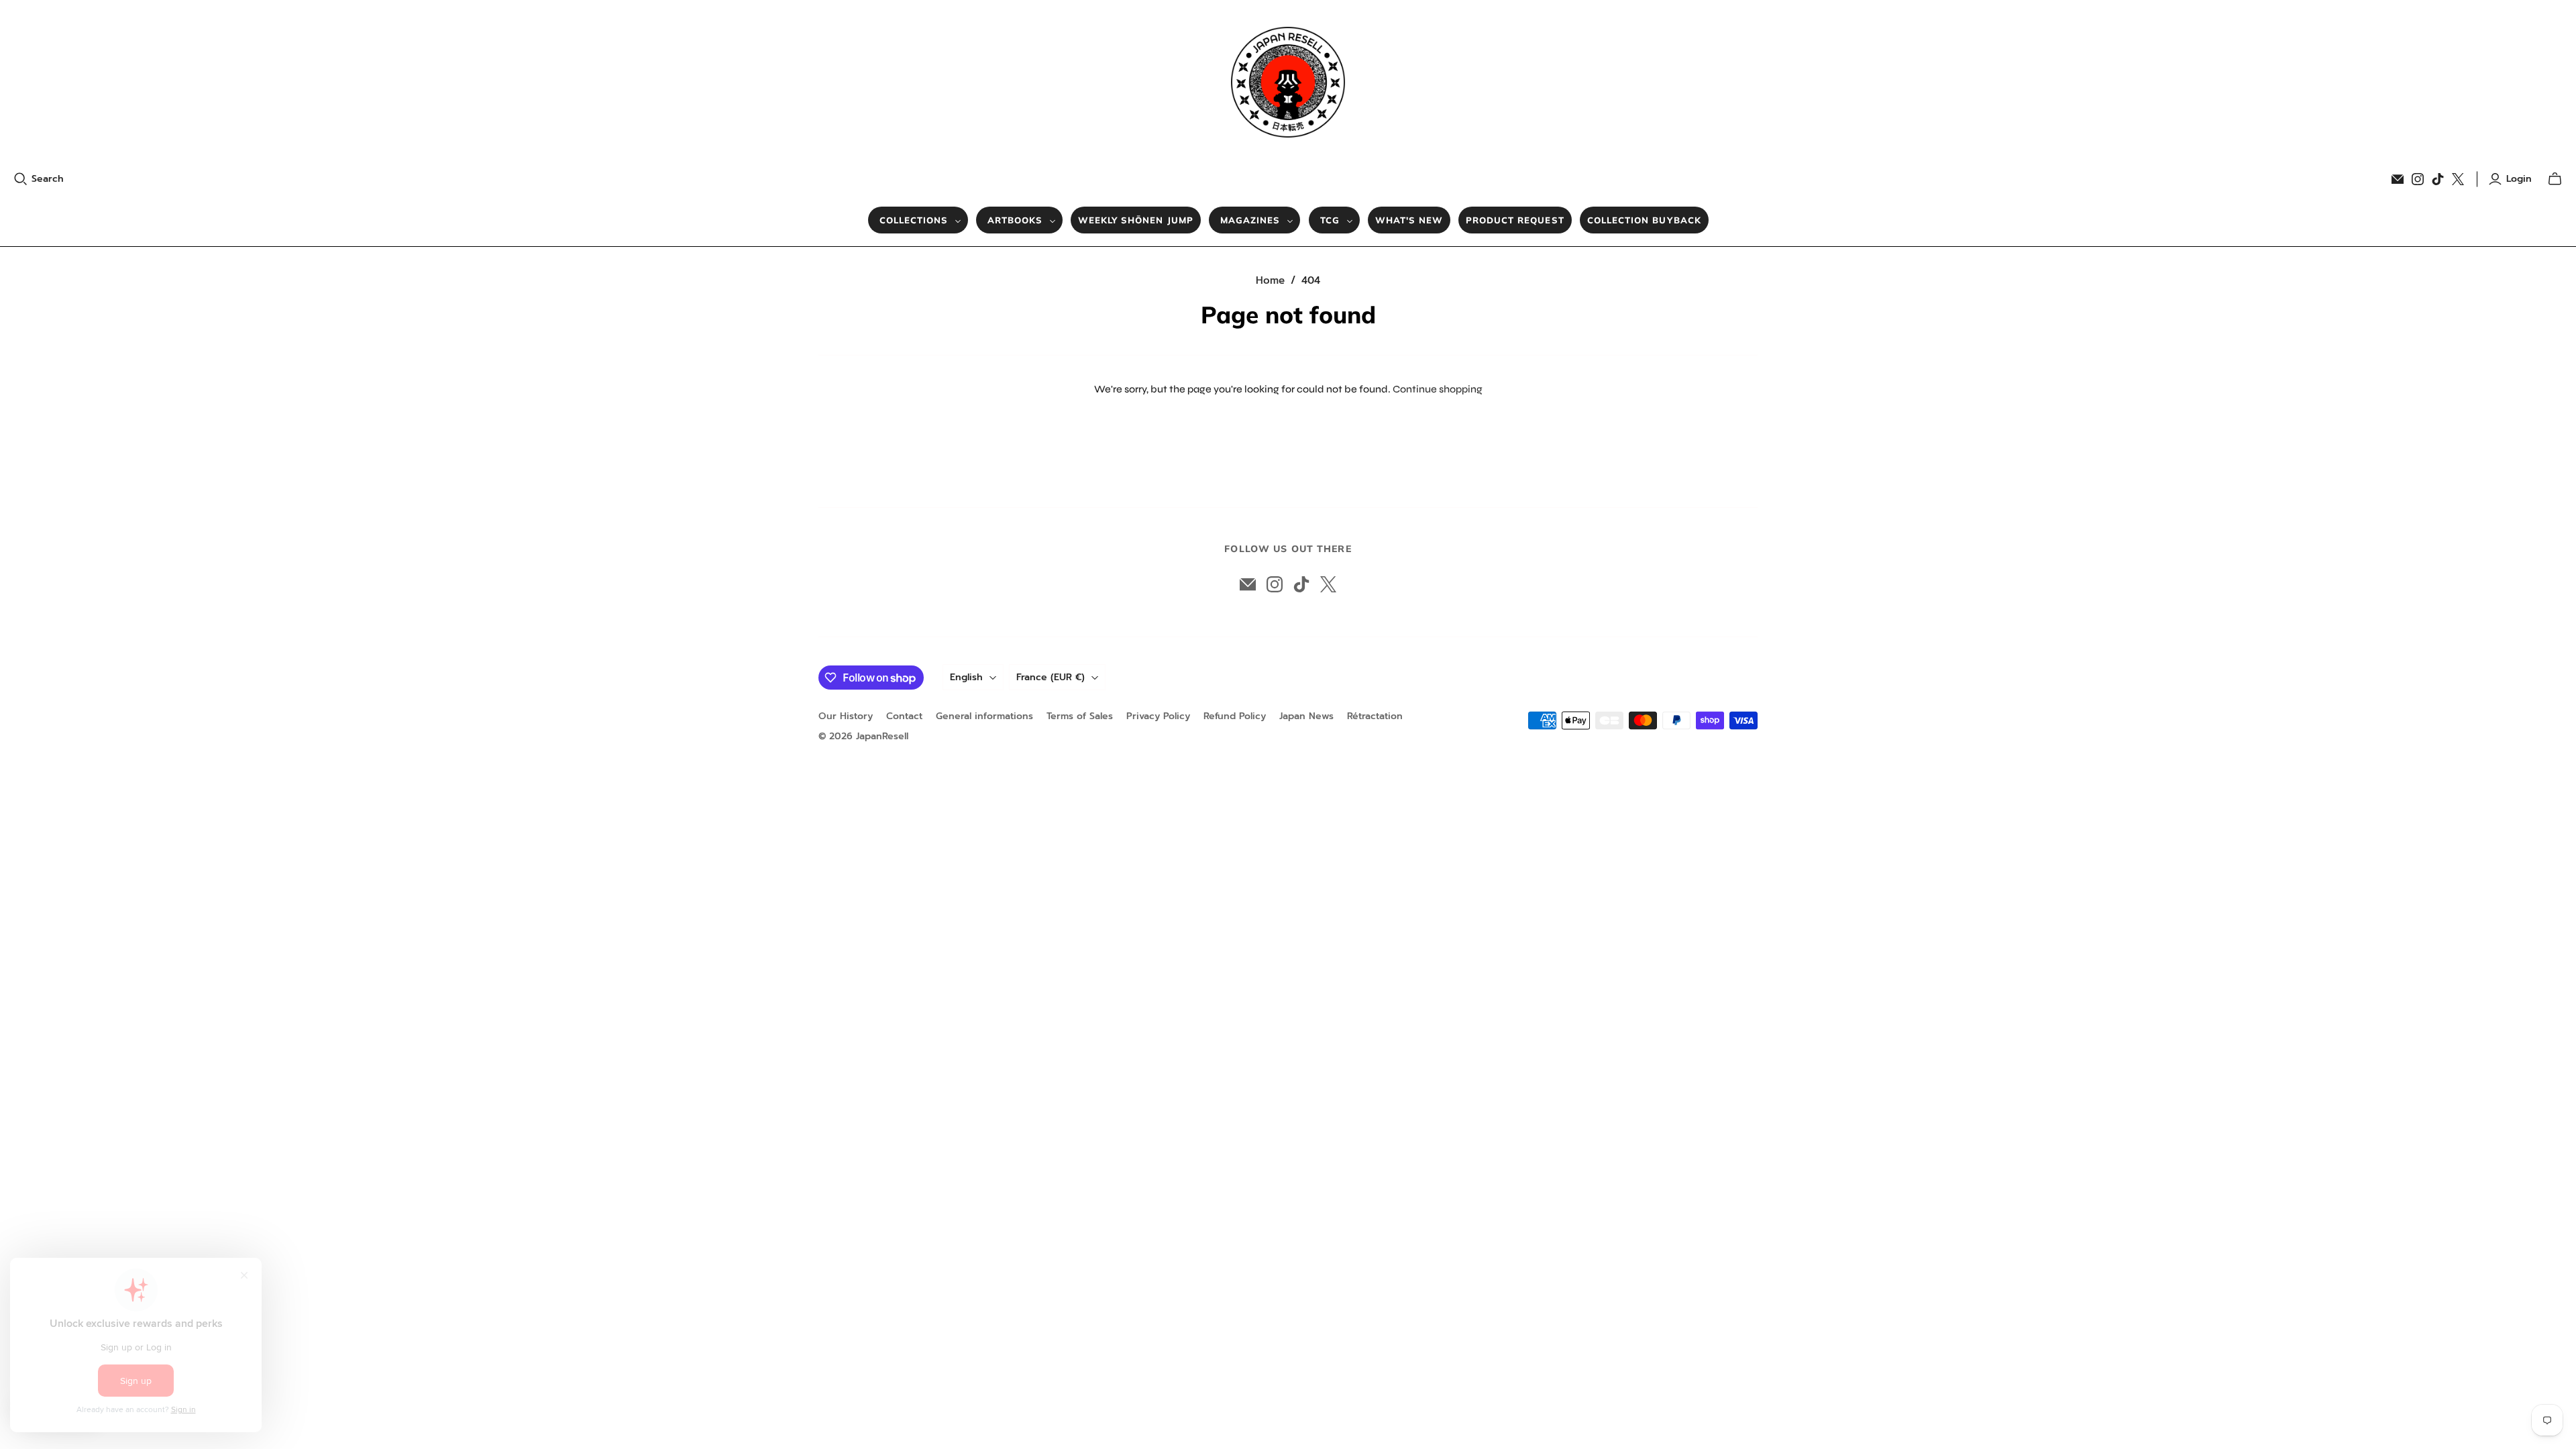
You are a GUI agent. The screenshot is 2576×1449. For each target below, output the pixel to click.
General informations (984, 716)
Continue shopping (1438, 389)
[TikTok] (2438, 179)
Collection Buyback (1644, 220)
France (1051, 677)
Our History (846, 716)
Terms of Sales (1080, 716)
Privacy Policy (1158, 716)
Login (2519, 179)
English (966, 677)
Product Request (1515, 220)
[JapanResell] (1288, 82)
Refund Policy (1235, 716)
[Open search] (21, 179)
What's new (1409, 220)
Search (48, 179)
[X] (2458, 179)
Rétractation (1375, 716)
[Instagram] (2418, 179)
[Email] (2398, 179)
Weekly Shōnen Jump (1136, 220)
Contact (904, 716)
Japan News (1306, 716)
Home (1270, 280)
